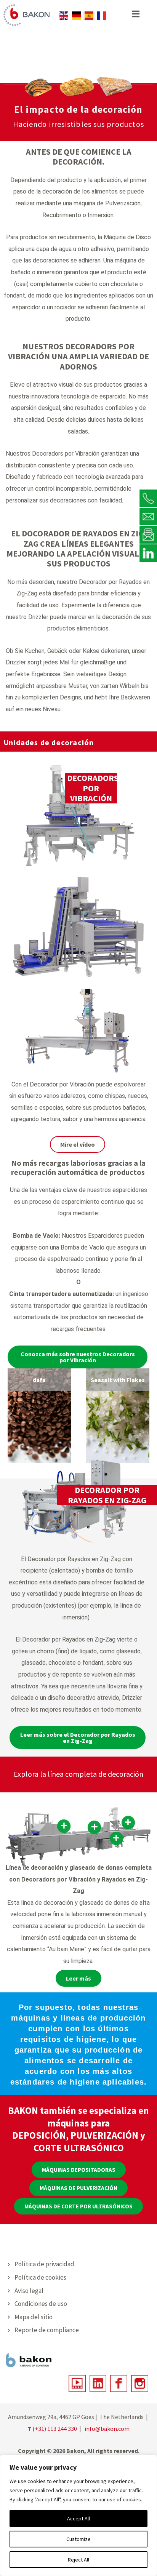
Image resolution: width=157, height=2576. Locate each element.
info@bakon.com (107, 2429)
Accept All (78, 2518)
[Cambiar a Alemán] (76, 16)
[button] (79, 2170)
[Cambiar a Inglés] (64, 16)
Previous (10, 1416)
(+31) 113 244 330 (55, 2429)
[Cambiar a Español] (89, 16)
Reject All (78, 2560)
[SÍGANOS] (148, 553)
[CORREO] (148, 516)
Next (147, 1416)
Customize (78, 2539)
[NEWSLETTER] (148, 534)
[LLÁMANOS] (148, 498)
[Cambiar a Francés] (102, 16)
